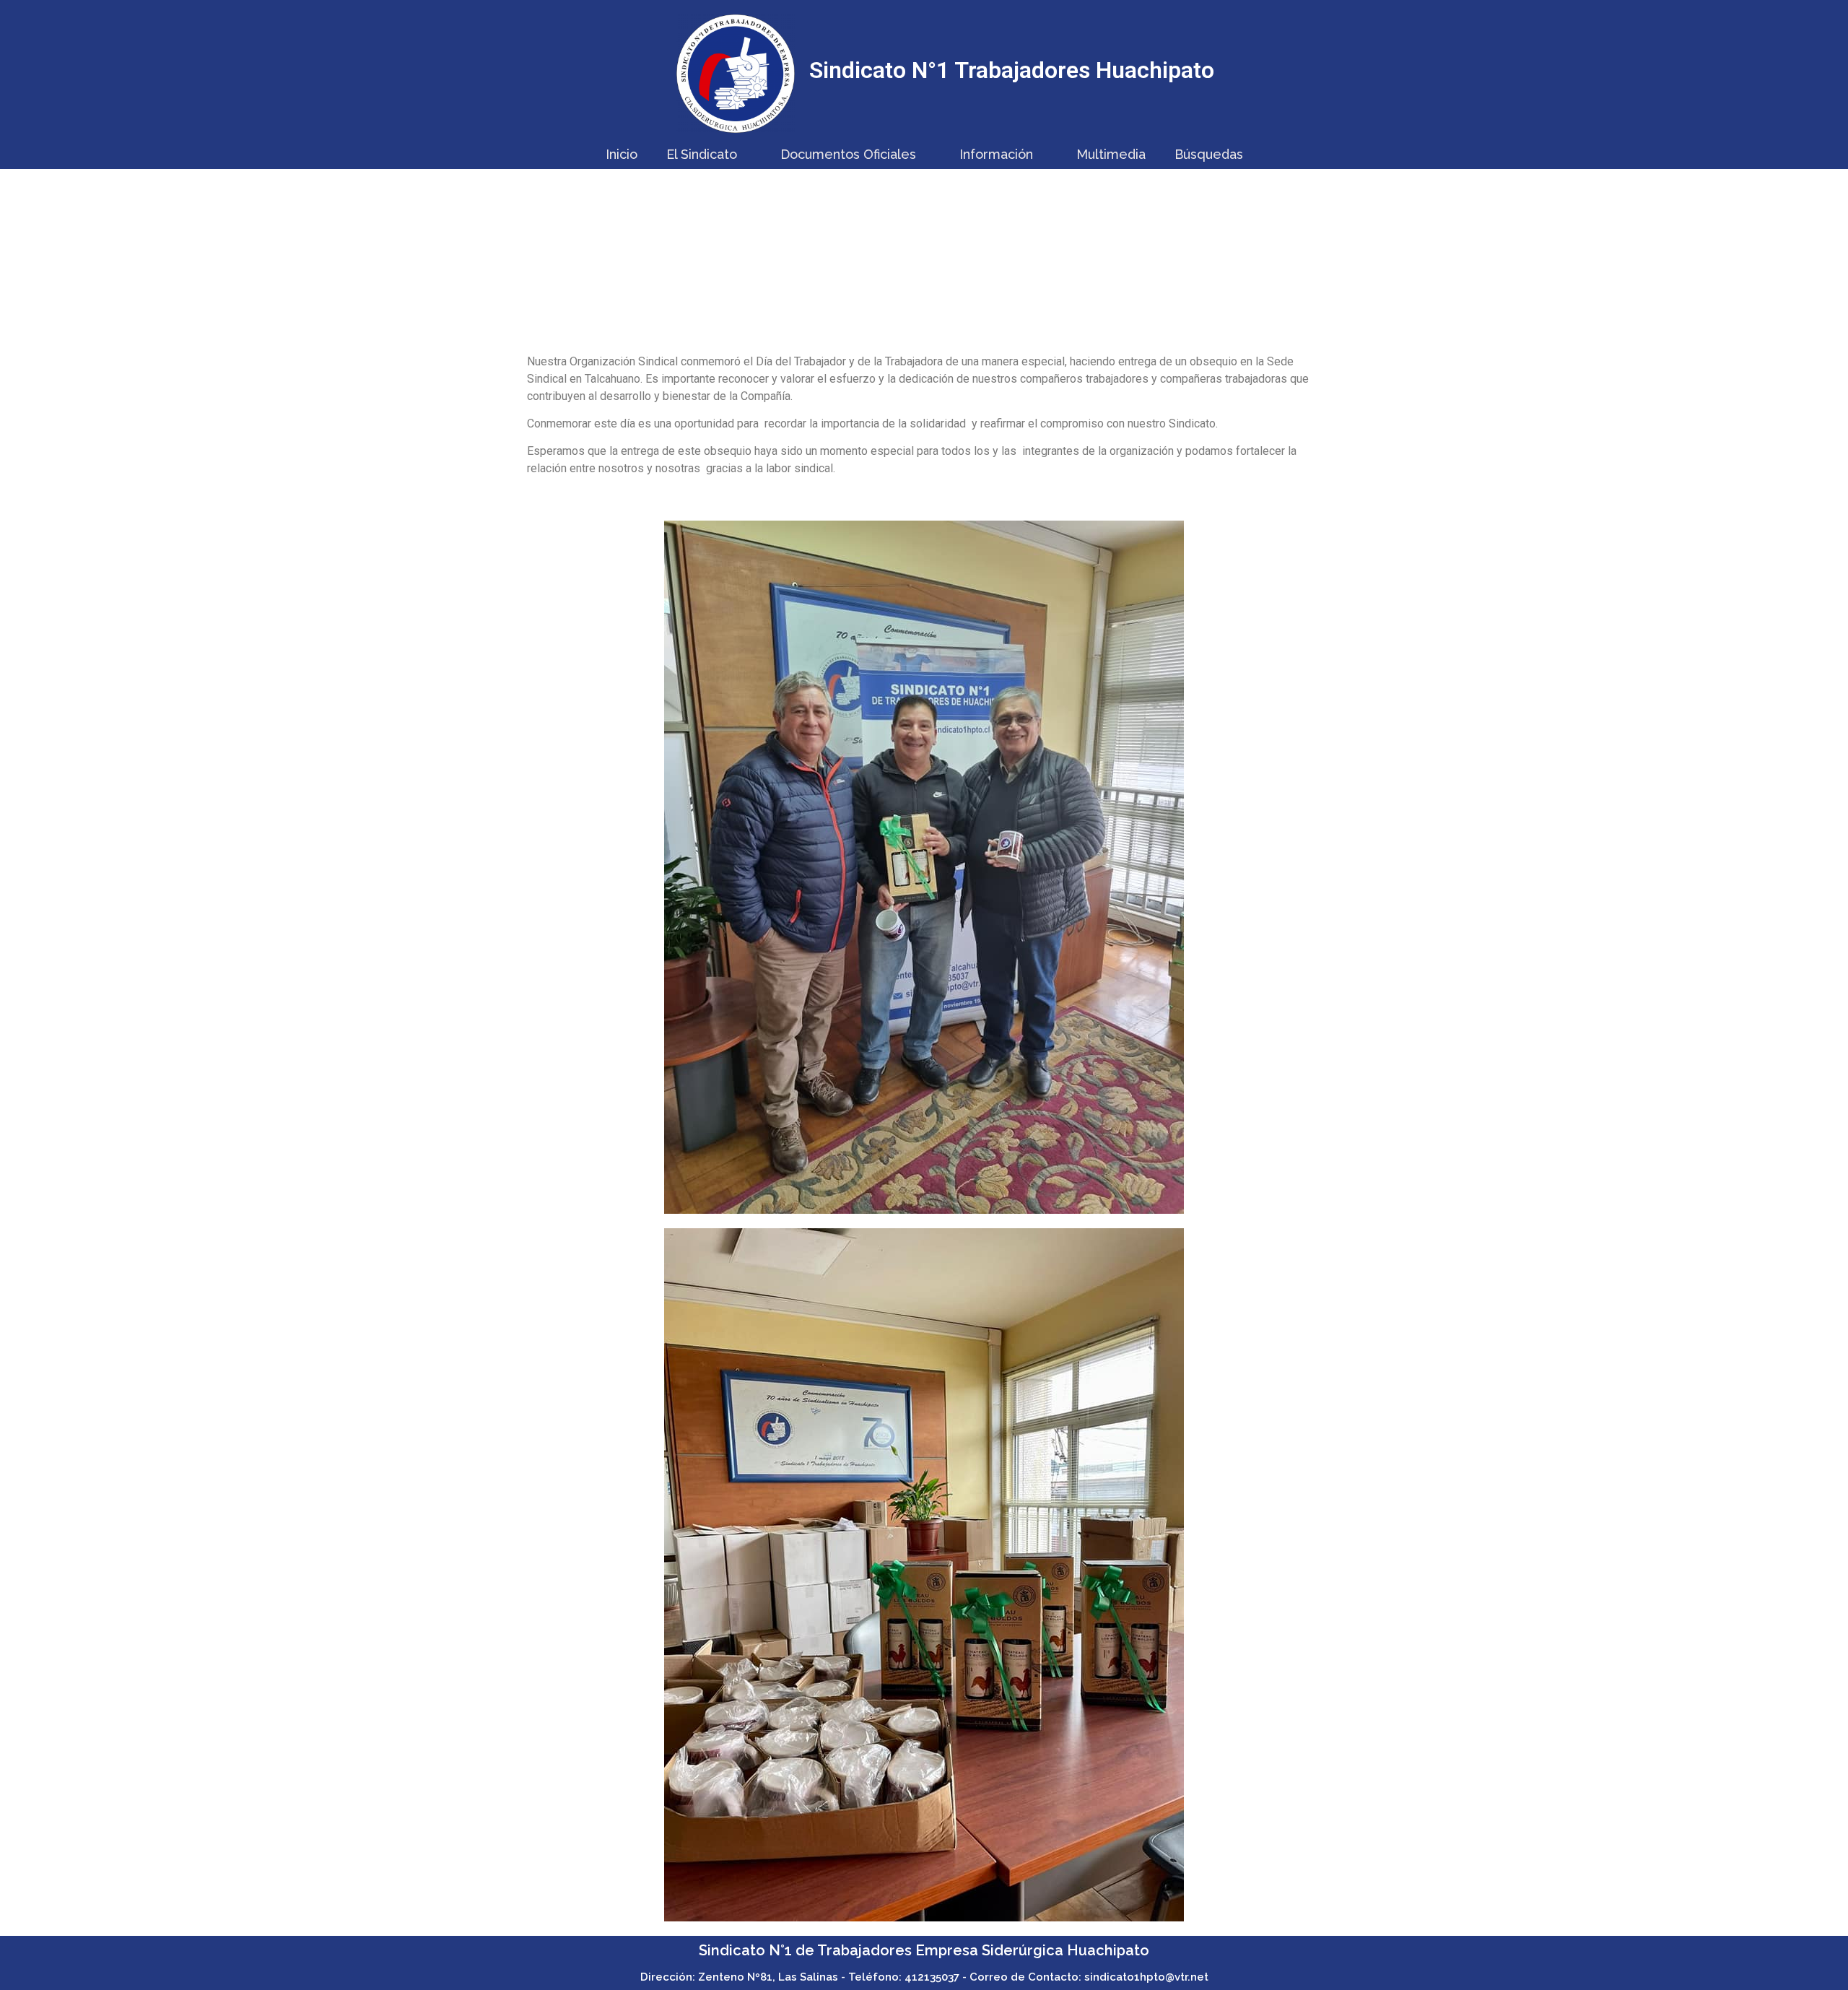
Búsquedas (1209, 154)
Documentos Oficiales (848, 154)
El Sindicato (702, 154)
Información (996, 154)
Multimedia (1111, 154)
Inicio (622, 154)
